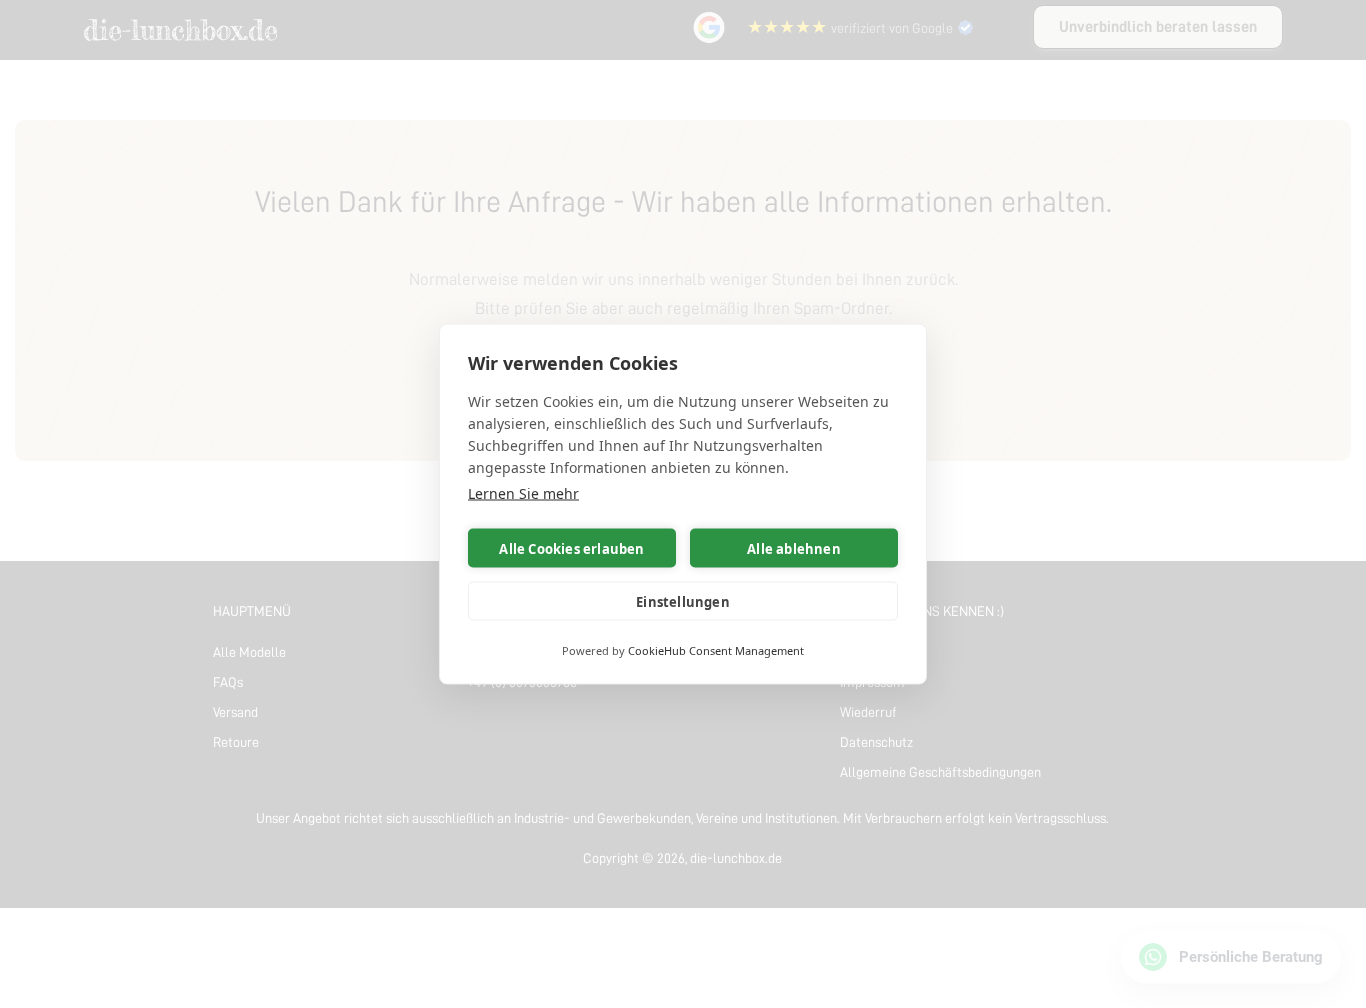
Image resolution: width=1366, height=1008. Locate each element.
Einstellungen (683, 601)
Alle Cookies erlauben (571, 548)
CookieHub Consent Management (716, 650)
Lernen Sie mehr (523, 493)
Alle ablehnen (794, 548)
